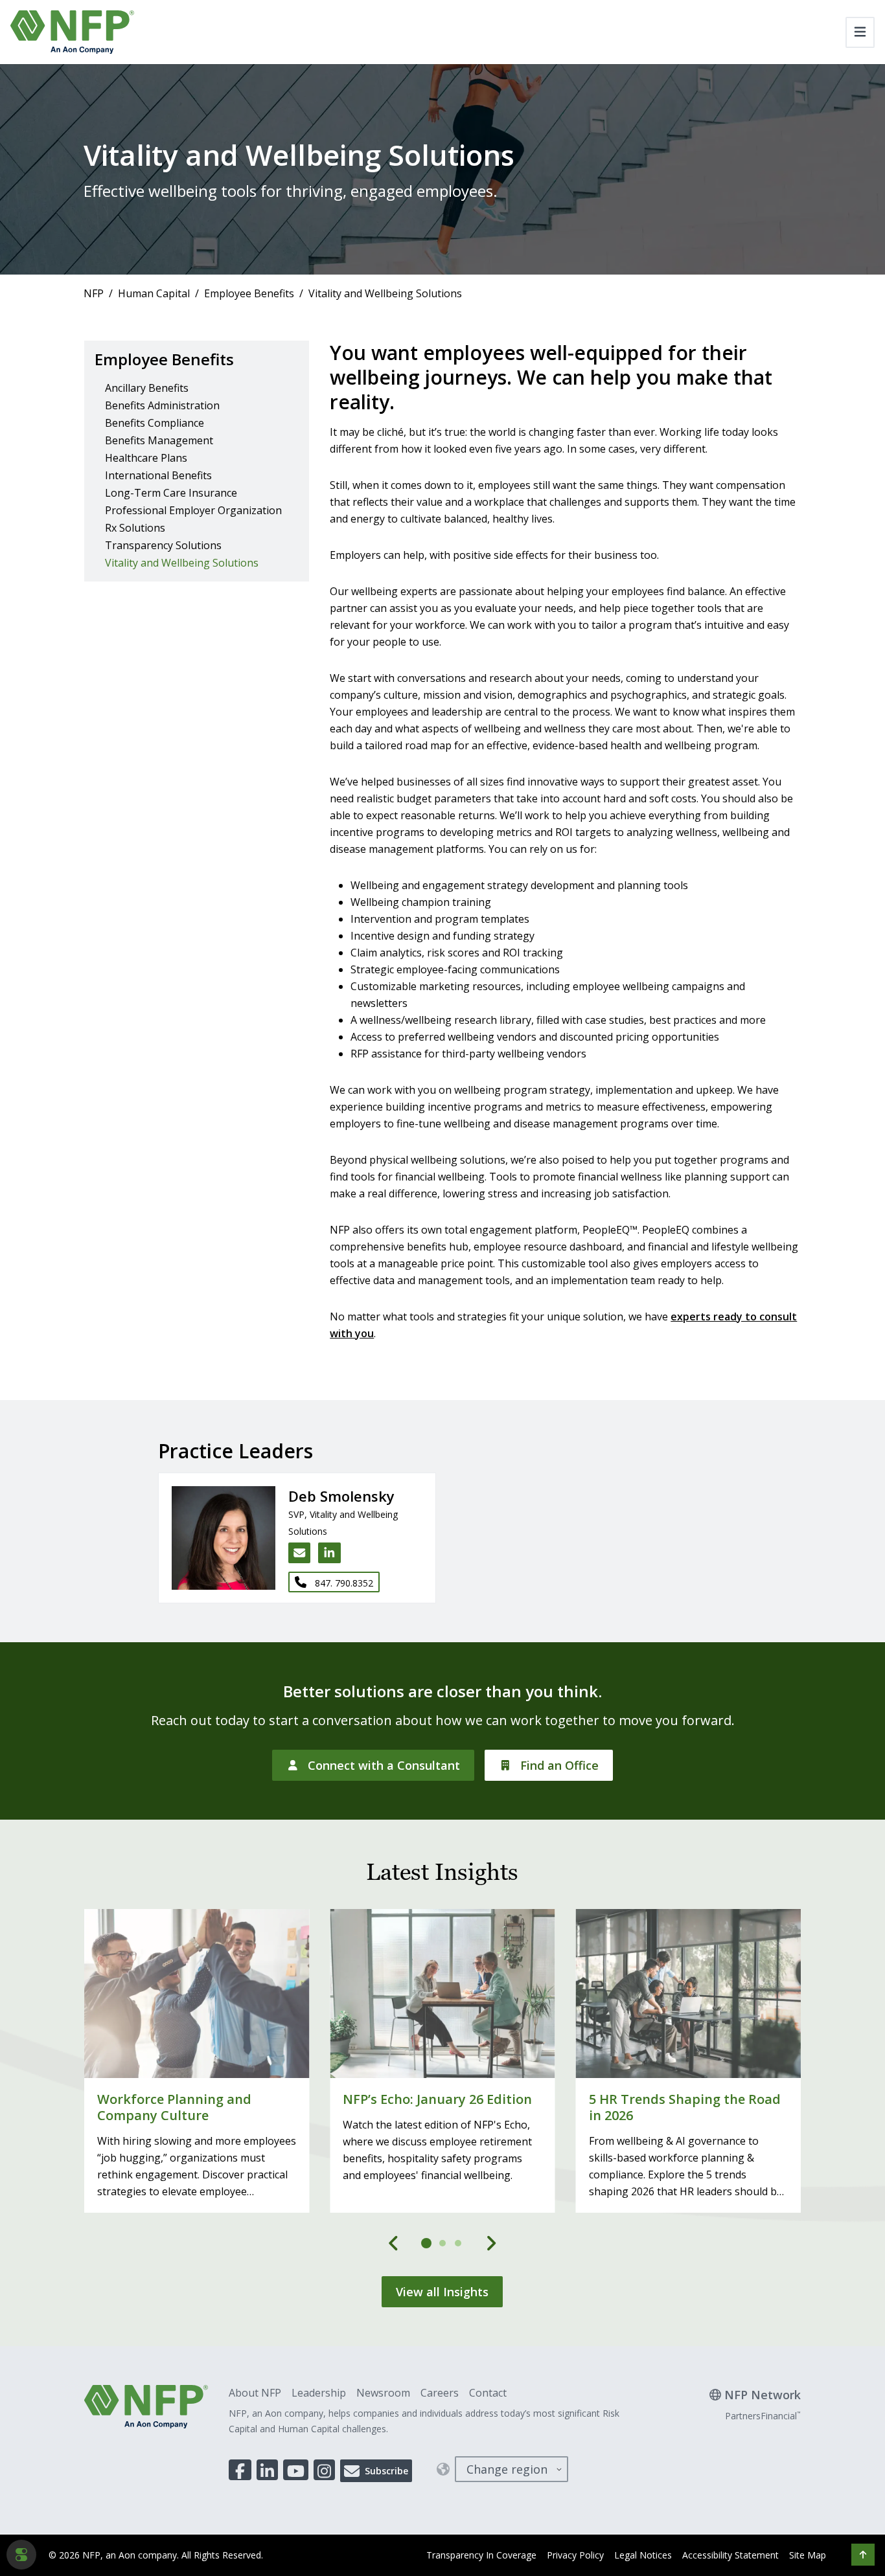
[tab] (427, 2243)
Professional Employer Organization (193, 510)
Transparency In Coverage (481, 2555)
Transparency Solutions (163, 545)
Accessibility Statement (730, 2555)
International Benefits (158, 475)
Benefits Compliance (155, 423)
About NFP (255, 2393)
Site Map (808, 2555)
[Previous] (394, 2243)
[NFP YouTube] (296, 2470)
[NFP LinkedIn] (267, 2470)
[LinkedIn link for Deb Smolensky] (329, 1553)
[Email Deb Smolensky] (300, 1553)
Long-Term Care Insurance (171, 493)
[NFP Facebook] (240, 2470)
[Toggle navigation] (860, 32)
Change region (507, 2469)
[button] (863, 2555)
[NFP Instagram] (324, 2470)
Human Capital (154, 293)
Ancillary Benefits (147, 388)
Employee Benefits (249, 293)
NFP (94, 293)
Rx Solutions (135, 528)
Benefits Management (159, 440)
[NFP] (72, 32)
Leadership (319, 2393)
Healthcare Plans (146, 458)
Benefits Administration (162, 405)
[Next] (491, 2243)
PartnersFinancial (763, 2416)
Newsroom (383, 2393)
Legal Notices (643, 2555)
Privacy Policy (575, 2555)
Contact (488, 2393)
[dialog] (21, 2555)
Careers (440, 2393)
